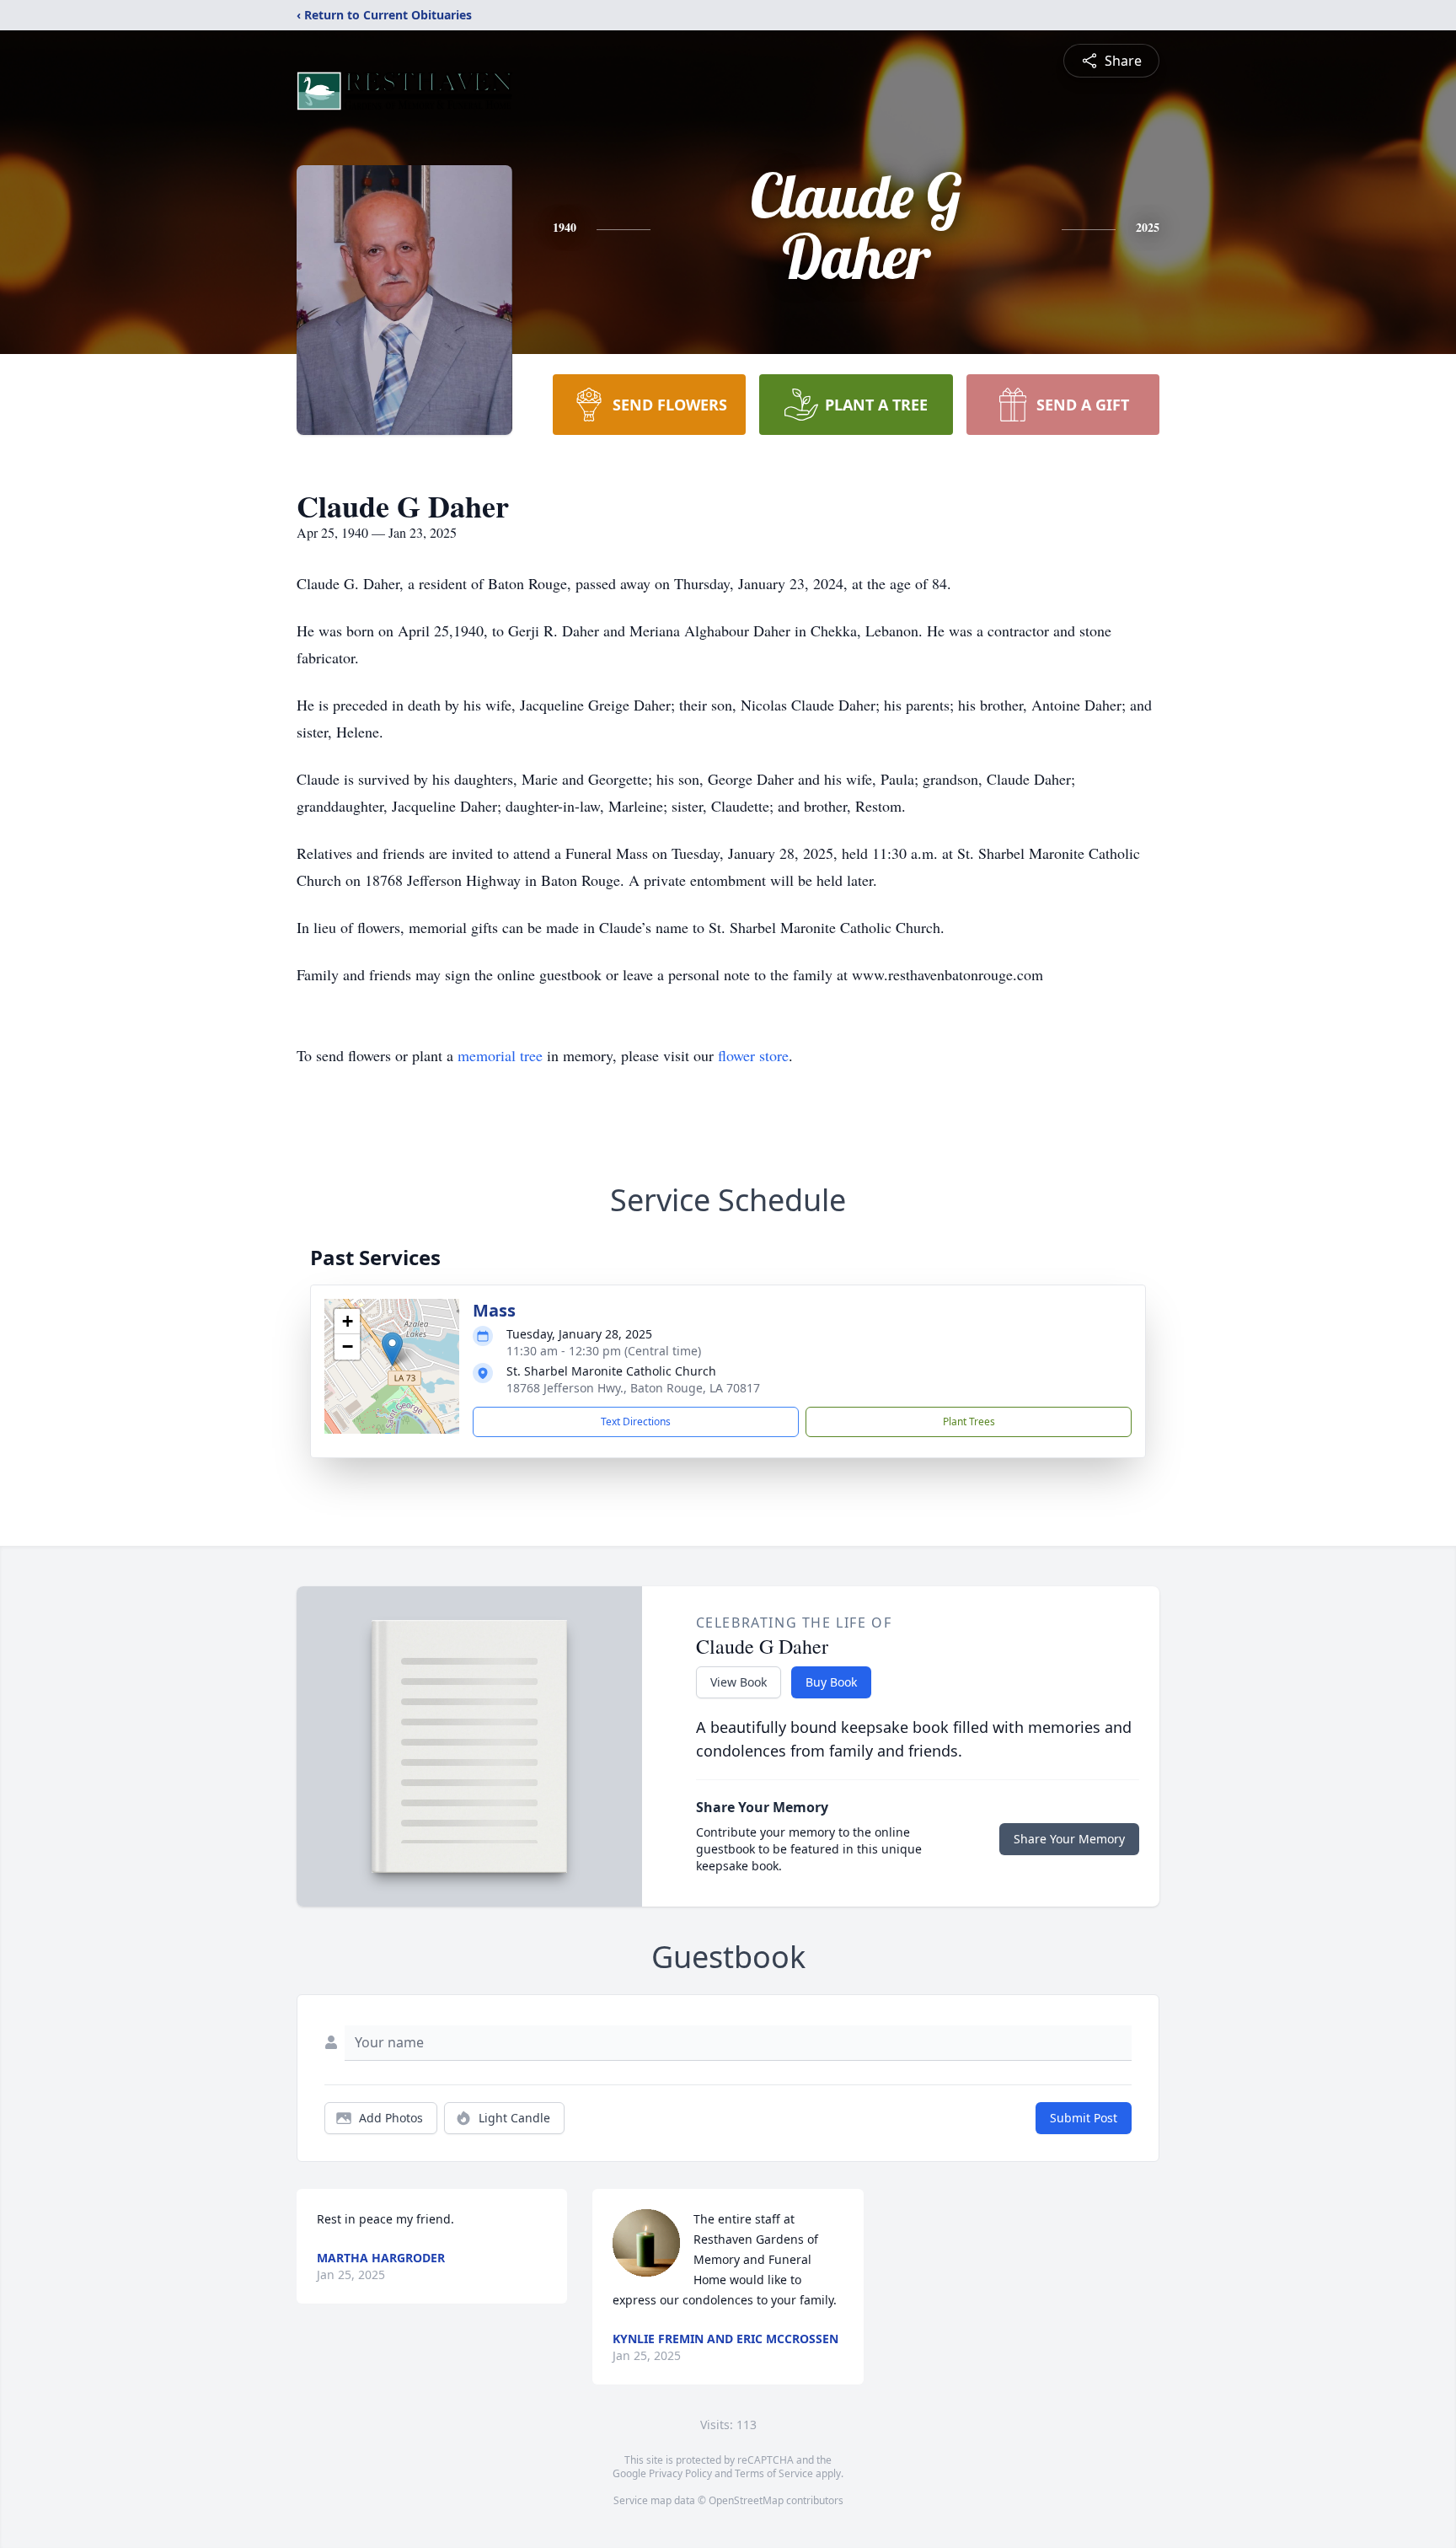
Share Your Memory (1069, 1839)
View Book (739, 1682)
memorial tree (500, 1055)
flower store (753, 1055)
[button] (392, 1349)
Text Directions (636, 1422)
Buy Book (831, 1682)
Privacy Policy (680, 2473)
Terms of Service (774, 2473)
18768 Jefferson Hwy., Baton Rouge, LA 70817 (633, 1388)
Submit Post (1084, 2118)
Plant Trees (969, 1422)
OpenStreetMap (746, 2500)
